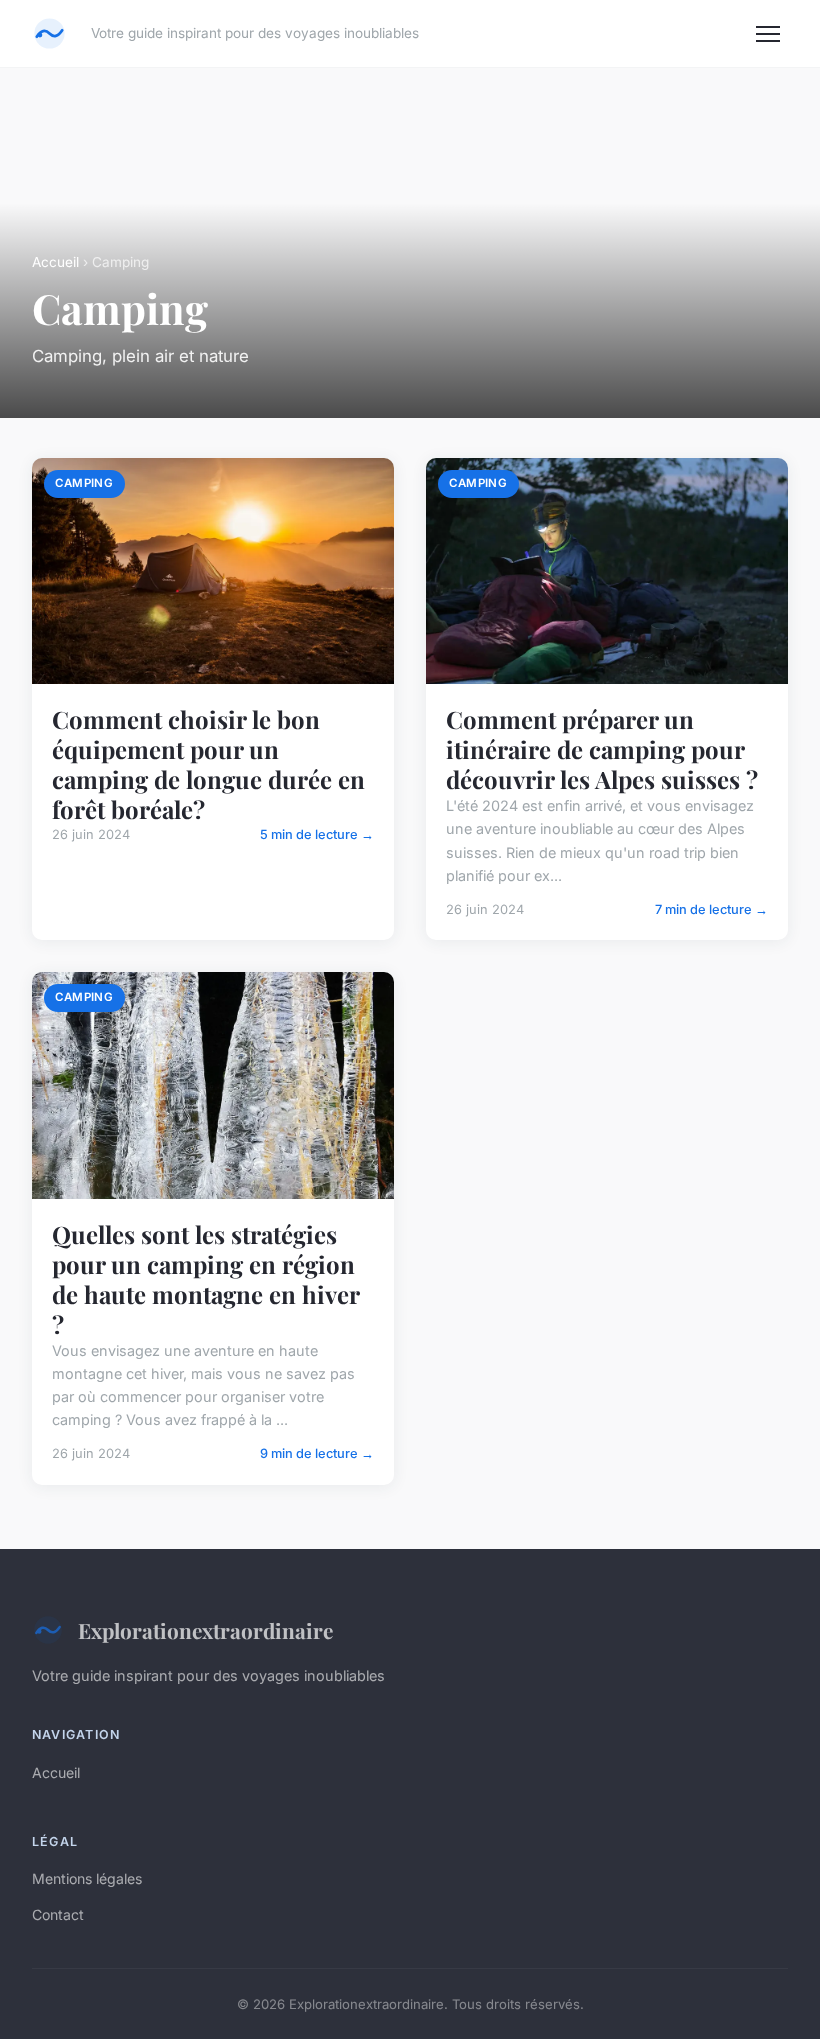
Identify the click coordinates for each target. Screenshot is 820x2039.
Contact (58, 1914)
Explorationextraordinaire (205, 1630)
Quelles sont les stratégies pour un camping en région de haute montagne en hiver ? (205, 1279)
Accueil (55, 262)
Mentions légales (87, 1878)
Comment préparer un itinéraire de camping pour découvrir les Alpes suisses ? (602, 749)
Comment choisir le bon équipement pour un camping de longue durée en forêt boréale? (208, 764)
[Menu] (768, 34)
